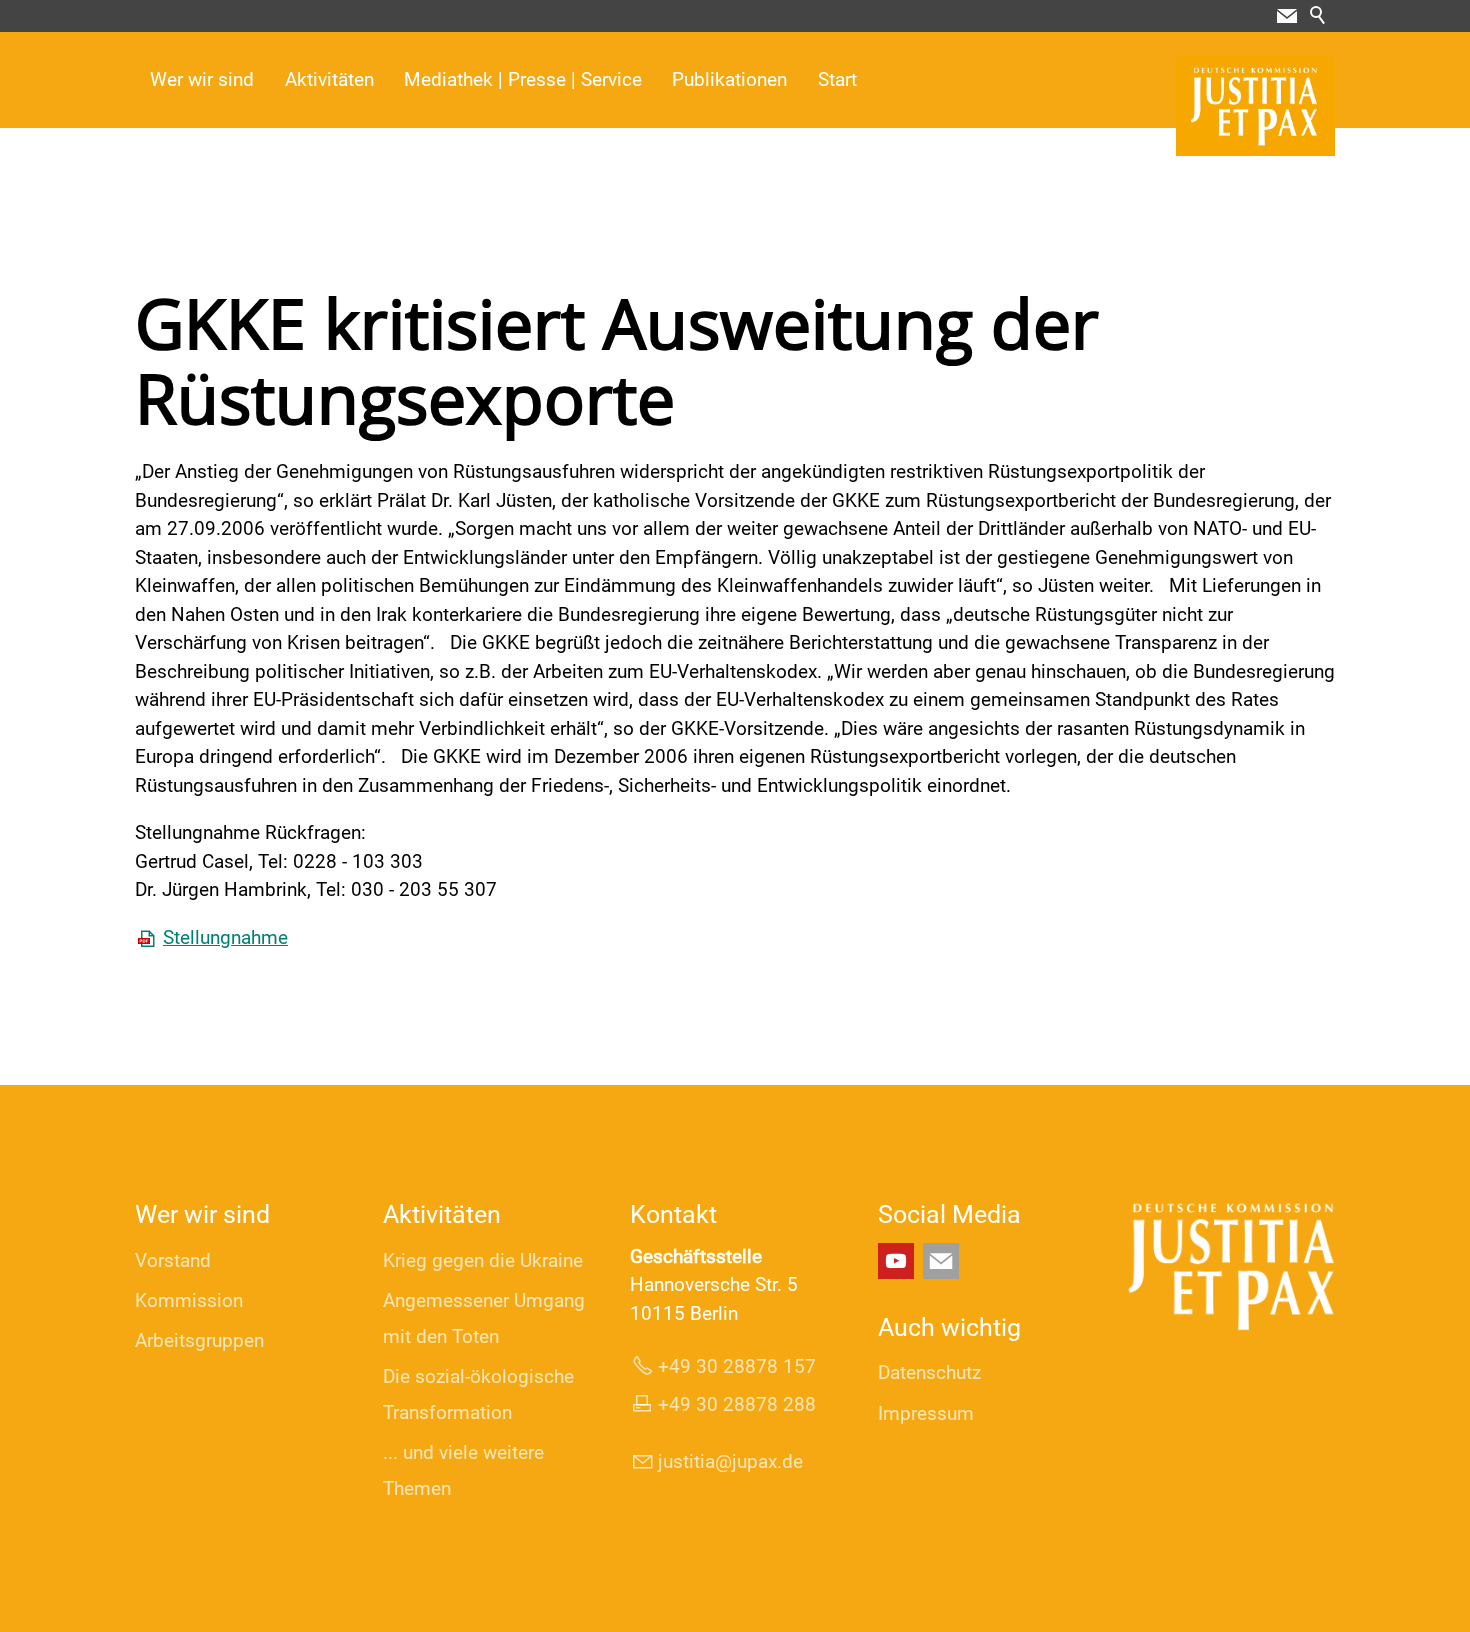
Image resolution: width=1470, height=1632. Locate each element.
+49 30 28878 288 (737, 1404)
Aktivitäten (329, 79)
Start (837, 79)
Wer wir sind (202, 79)
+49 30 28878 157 (737, 1366)
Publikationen (729, 79)
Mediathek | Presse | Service (523, 79)
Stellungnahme (225, 937)
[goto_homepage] (1255, 106)
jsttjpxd (725, 1461)
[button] (1287, 16)
